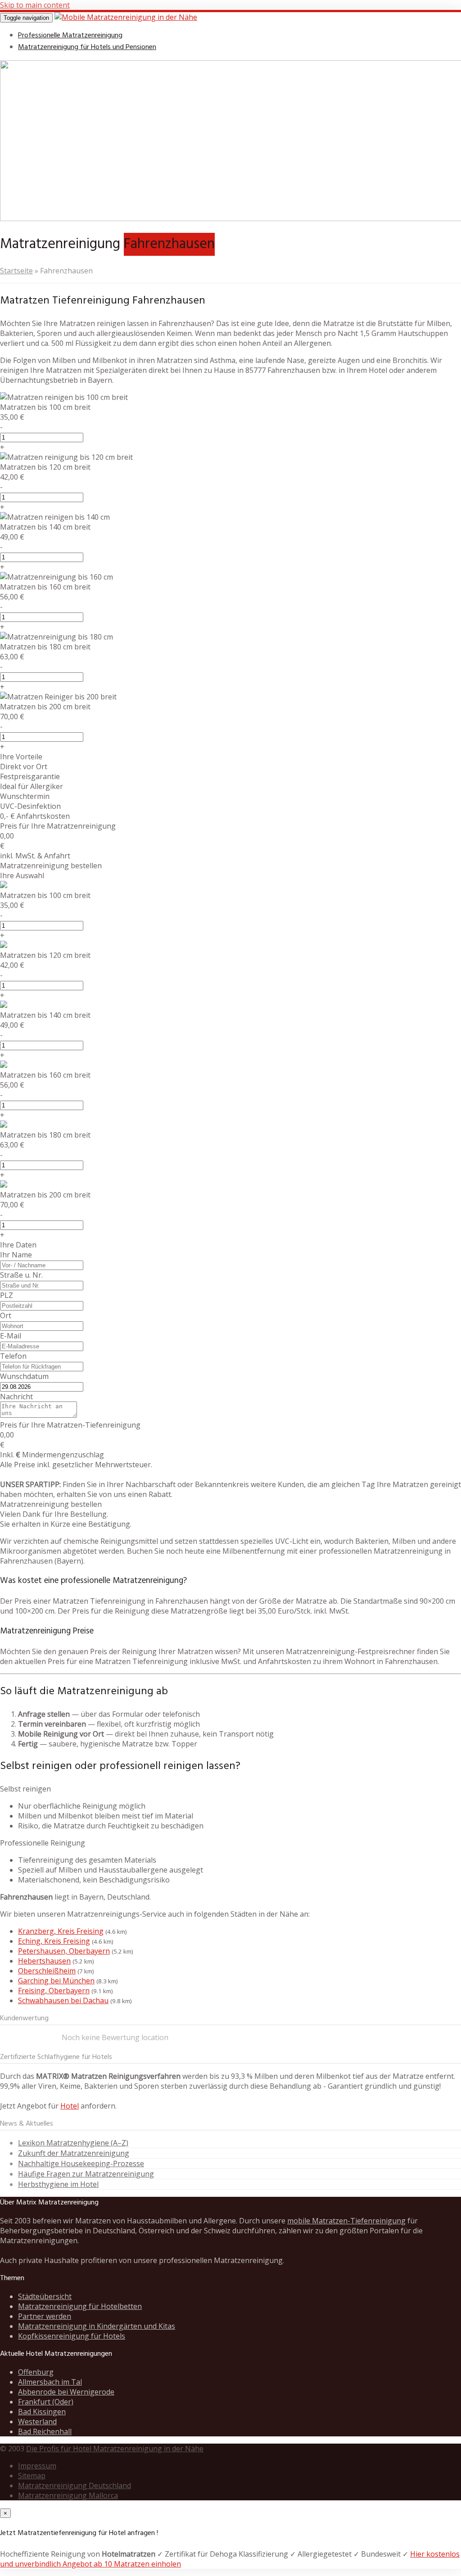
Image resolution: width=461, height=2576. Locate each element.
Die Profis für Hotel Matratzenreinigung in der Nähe (115, 2449)
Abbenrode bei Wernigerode (66, 2392)
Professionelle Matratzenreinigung (70, 36)
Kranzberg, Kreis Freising (61, 1931)
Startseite (16, 271)
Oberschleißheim (47, 1971)
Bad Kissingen (42, 2412)
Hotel (70, 2106)
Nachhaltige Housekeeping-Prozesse (81, 2163)
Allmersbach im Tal (50, 2382)
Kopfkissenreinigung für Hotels (72, 2336)
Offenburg (36, 2372)
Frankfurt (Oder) (46, 2402)
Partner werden (45, 2316)
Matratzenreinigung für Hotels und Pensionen (87, 47)
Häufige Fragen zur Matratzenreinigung (86, 2174)
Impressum (37, 2466)
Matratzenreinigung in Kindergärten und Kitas (97, 2326)
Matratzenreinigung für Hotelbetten (80, 2306)
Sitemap (32, 2476)
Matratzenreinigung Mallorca (68, 2495)
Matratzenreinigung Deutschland (75, 2485)
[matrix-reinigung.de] (126, 17)
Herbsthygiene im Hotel (58, 2184)
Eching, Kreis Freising (54, 1941)
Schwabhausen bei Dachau (63, 2000)
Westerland (37, 2422)
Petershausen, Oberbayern (64, 1951)
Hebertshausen (44, 1961)
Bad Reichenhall (45, 2431)
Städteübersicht (45, 2296)
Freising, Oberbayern (54, 1991)
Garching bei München (56, 1981)
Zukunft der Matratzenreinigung (74, 2153)
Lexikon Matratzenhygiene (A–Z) (73, 2143)
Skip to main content (35, 5)
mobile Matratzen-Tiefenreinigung (346, 2221)
